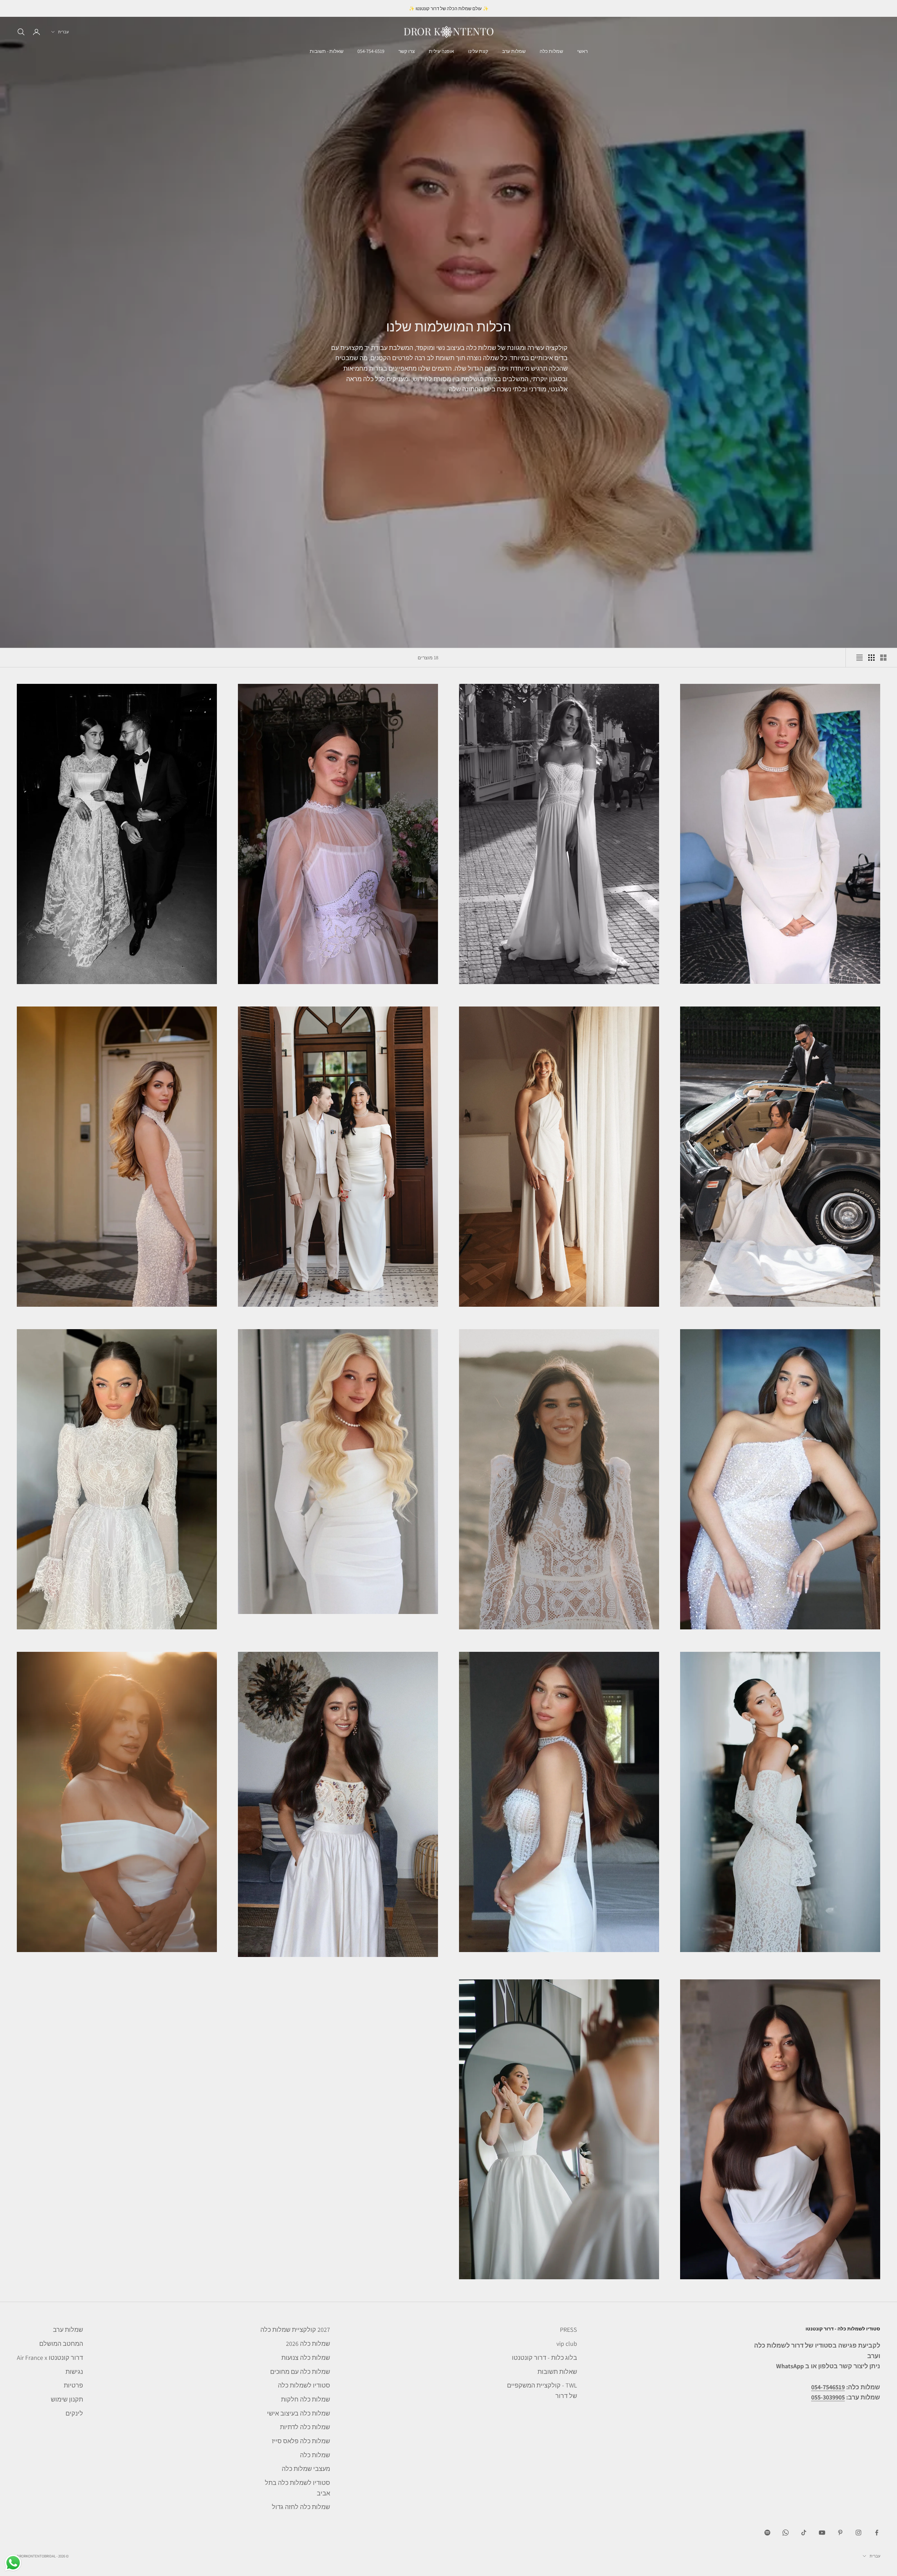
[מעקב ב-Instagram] (858, 2533)
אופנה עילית (441, 51)
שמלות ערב (514, 51)
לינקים (74, 2413)
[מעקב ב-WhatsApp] (786, 2533)
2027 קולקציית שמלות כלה (295, 2330)
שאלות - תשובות (327, 51)
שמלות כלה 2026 (308, 2344)
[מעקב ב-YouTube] (822, 2533)
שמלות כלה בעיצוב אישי (299, 2413)
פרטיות (73, 2385)
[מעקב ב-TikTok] (804, 2533)
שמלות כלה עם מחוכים (300, 2372)
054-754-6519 (371, 51)
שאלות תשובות (557, 2372)
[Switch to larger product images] (883, 658)
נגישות (74, 2372)
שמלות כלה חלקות (306, 2399)
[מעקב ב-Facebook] (877, 2533)
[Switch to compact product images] (860, 658)
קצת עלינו (478, 51)
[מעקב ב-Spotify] (767, 2533)
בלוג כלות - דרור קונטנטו (545, 2358)
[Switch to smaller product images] (871, 658)
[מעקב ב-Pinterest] (840, 2533)
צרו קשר (407, 51)
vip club (567, 2344)
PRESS (569, 2330)
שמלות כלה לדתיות (305, 2427)
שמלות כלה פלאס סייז (301, 2441)
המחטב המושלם (61, 2344)
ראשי (582, 51)
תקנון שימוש (67, 2399)
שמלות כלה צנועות (306, 2358)
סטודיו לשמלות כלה (304, 2385)
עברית (63, 32)
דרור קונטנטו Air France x (50, 2358)
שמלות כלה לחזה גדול (301, 2507)
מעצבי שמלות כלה (306, 2469)
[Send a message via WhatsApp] (13, 2563)
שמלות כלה (551, 51)
